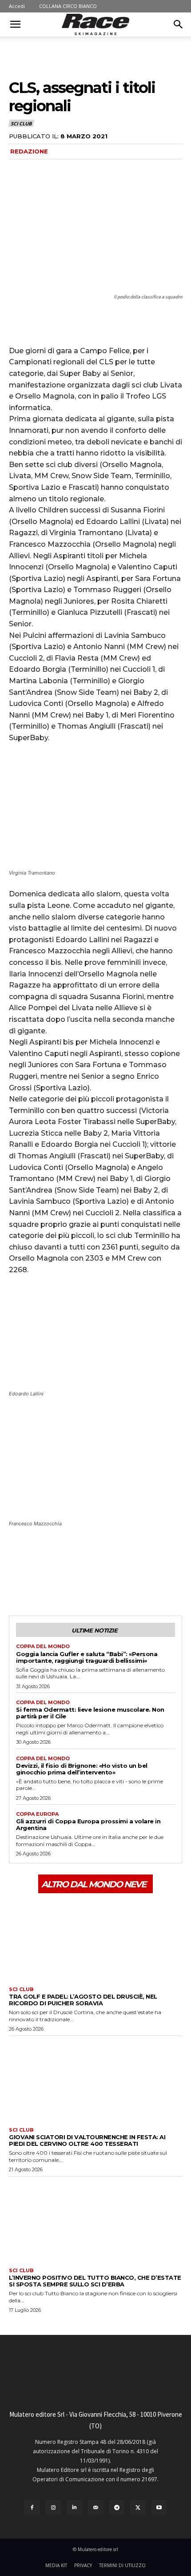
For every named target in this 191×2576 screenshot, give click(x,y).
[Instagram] (53, 2508)
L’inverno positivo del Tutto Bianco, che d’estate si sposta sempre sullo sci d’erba (95, 2281)
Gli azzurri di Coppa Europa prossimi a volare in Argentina (88, 1824)
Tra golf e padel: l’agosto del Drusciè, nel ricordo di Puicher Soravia (83, 2000)
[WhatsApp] (79, 1582)
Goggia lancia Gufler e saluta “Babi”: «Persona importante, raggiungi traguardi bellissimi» (87, 1657)
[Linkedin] (75, 2508)
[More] (100, 1582)
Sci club (21, 123)
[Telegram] (117, 2508)
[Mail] (95, 2508)
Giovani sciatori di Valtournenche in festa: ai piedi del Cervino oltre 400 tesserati (87, 2140)
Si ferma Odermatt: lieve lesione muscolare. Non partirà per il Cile (90, 1713)
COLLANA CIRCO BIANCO (68, 6)
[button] (15, 24)
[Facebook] (18, 1582)
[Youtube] (159, 2508)
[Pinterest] (59, 1582)
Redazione (29, 151)
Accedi (17, 6)
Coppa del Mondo (43, 1647)
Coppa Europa (37, 1814)
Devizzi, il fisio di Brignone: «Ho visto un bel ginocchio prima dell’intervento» (82, 1769)
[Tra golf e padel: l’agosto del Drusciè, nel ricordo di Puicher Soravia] (95, 1939)
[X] (38, 1582)
